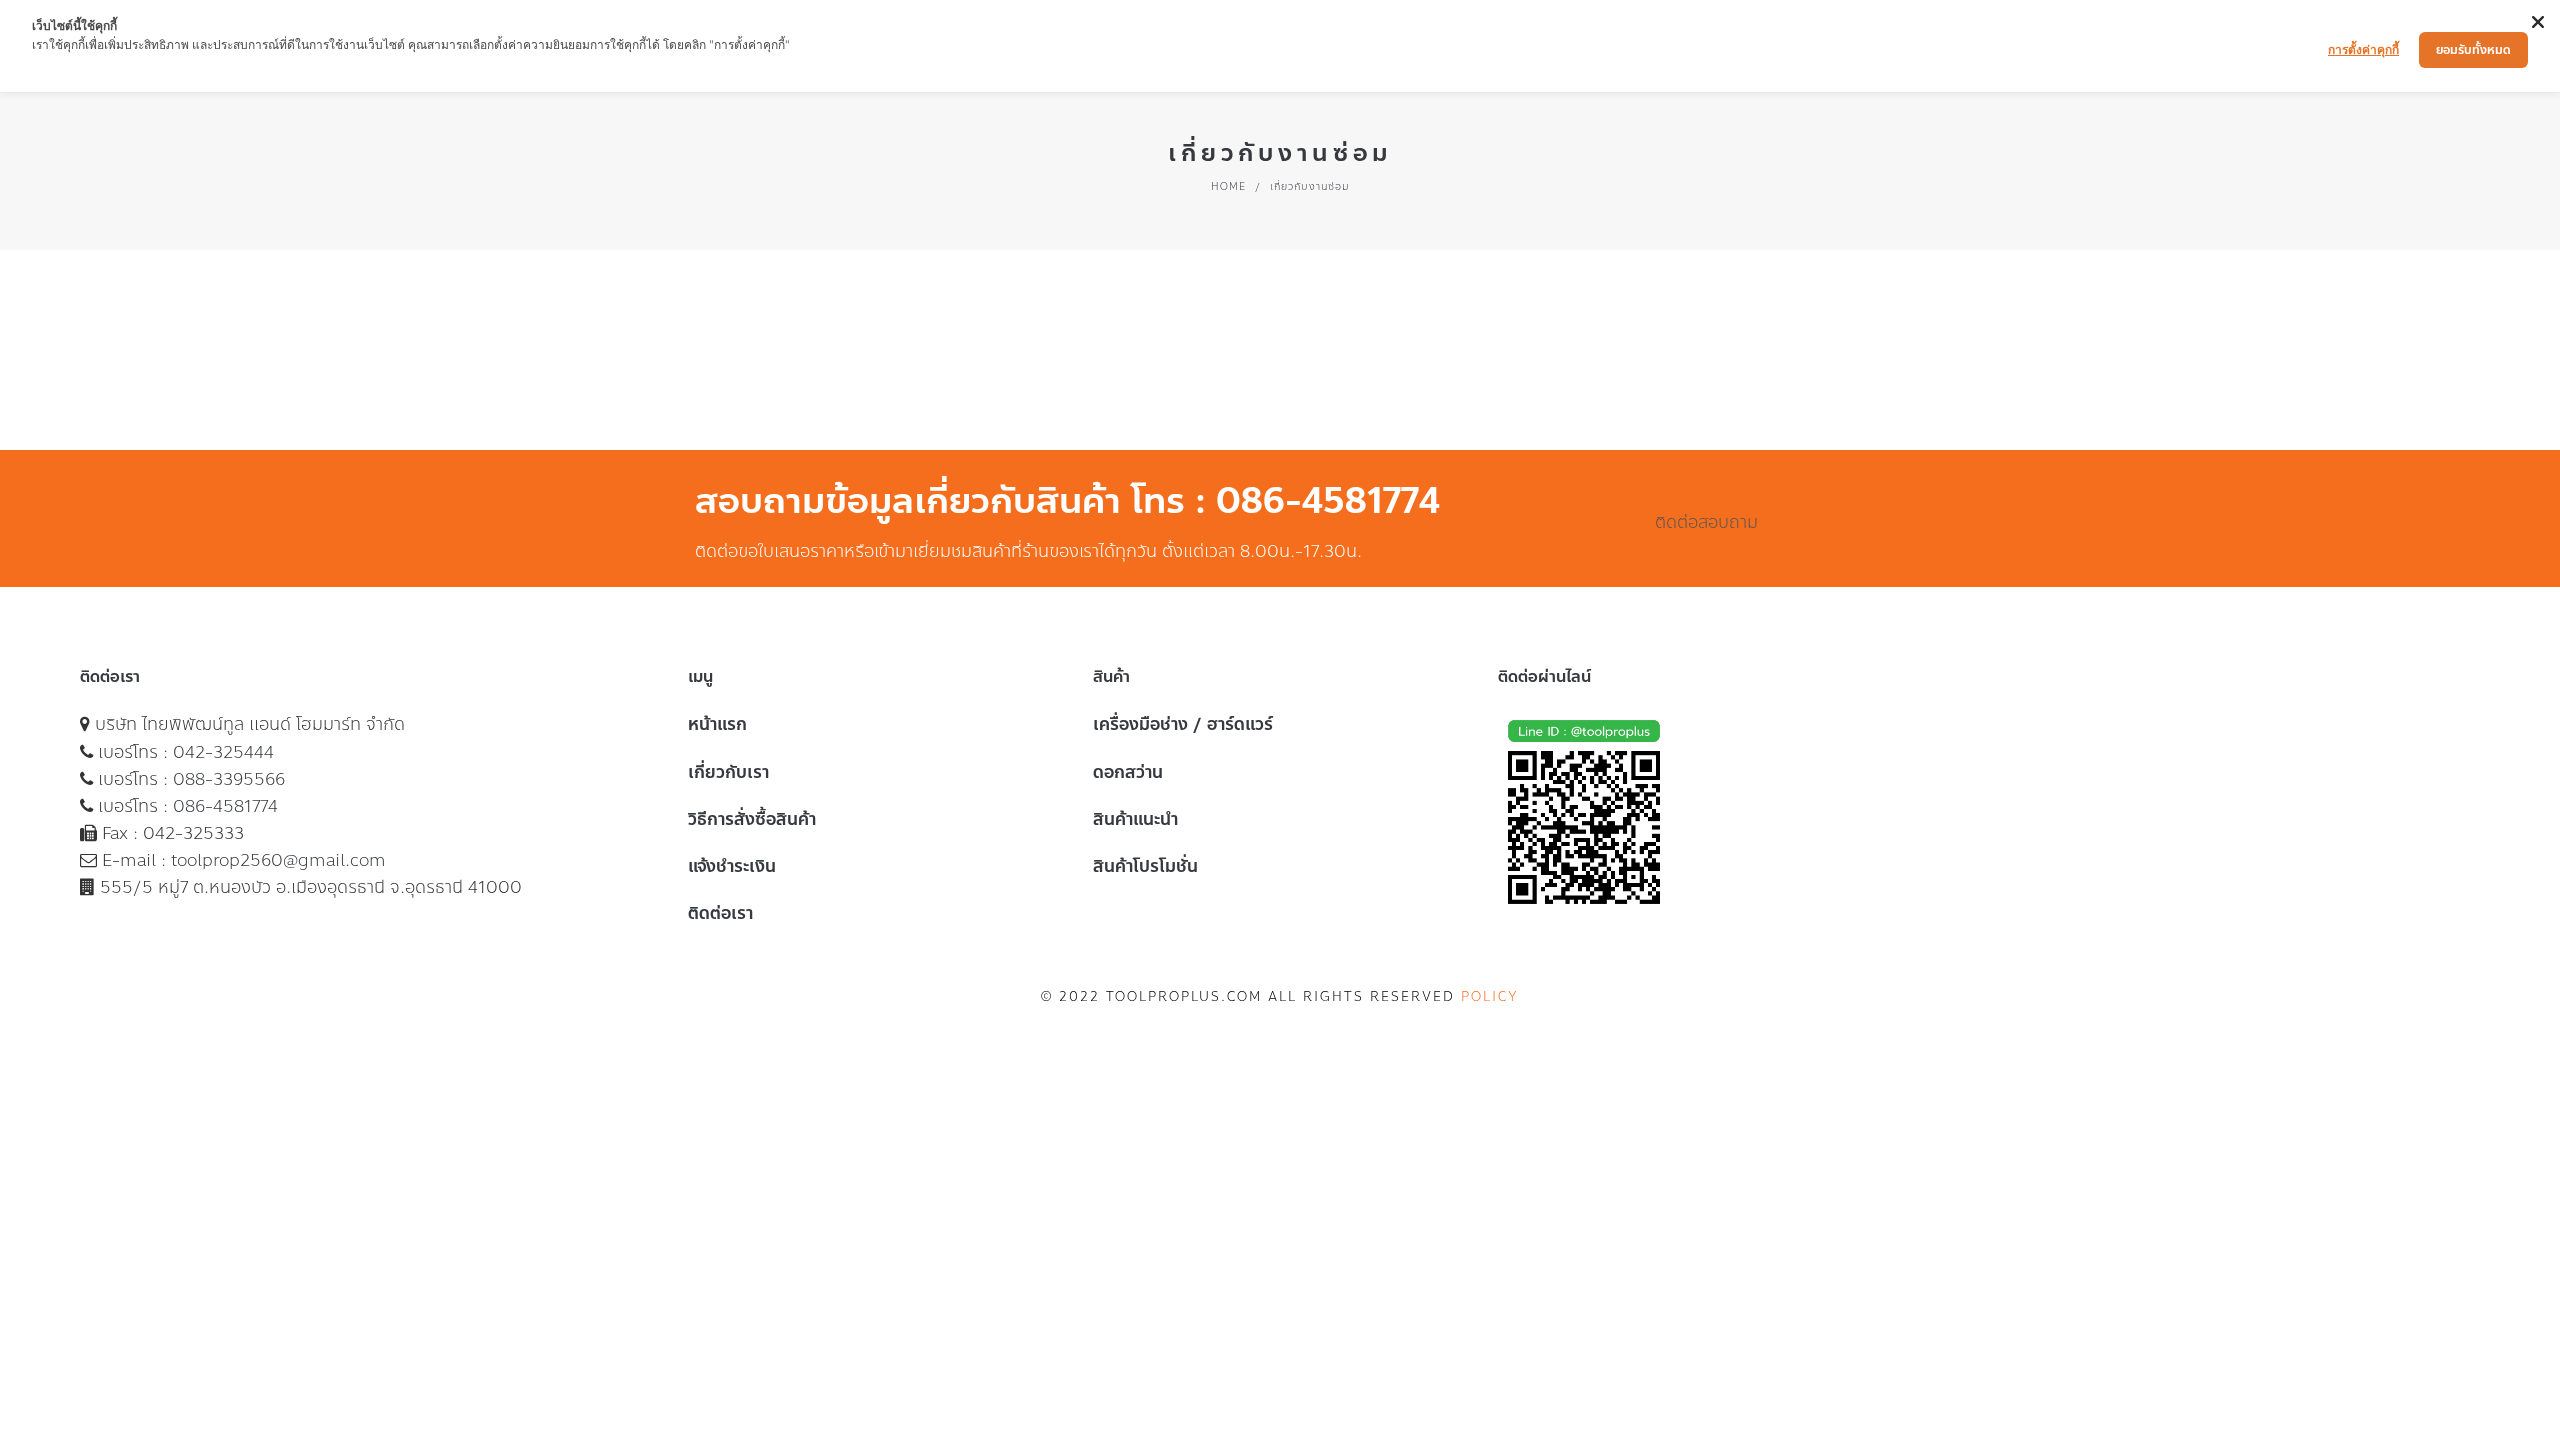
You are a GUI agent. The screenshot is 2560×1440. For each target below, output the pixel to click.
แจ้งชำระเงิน (732, 866)
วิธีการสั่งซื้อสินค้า (752, 819)
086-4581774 (225, 806)
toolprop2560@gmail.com (278, 860)
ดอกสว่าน (1128, 772)
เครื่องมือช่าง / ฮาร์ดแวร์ (1183, 724)
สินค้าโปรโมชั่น (1145, 866)
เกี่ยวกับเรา (728, 772)
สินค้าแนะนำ (1135, 819)
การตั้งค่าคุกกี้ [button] (2363, 49)
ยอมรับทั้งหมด (2473, 50)
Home (1228, 186)
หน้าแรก (717, 724)
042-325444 (223, 752)
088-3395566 (229, 779)
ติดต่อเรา (720, 913)
